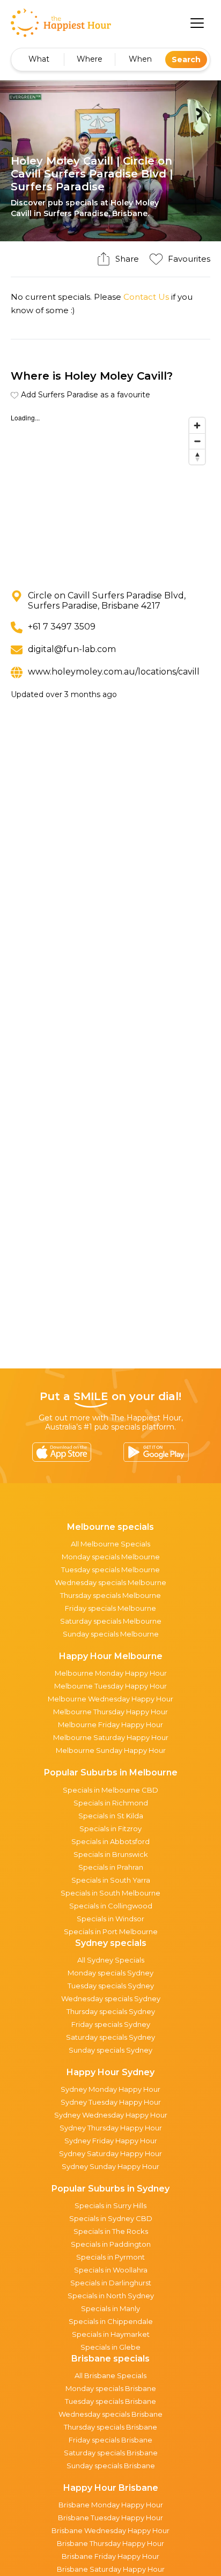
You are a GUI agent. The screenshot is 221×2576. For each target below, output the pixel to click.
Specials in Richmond (111, 1803)
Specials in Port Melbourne (111, 1931)
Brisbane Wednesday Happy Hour (110, 2530)
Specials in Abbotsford (110, 1841)
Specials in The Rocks (111, 2231)
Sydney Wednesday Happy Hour (111, 2115)
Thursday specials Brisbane (110, 2427)
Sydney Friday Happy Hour (111, 2141)
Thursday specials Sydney (111, 2011)
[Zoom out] (197, 441)
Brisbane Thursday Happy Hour (110, 2543)
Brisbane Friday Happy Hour (110, 2556)
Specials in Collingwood (111, 1906)
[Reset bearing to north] (197, 457)
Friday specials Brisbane (110, 2440)
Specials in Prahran (111, 1867)
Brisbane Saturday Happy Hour (111, 2569)
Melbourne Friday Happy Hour (110, 1724)
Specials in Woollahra (111, 2270)
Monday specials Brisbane (111, 2388)
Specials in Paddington (111, 2244)
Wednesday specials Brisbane (110, 2414)
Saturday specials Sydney (110, 2037)
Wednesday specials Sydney (111, 1998)
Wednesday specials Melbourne (110, 1582)
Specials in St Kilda (111, 1816)
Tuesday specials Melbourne (110, 1570)
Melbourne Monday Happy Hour (111, 1673)
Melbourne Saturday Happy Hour (111, 1737)
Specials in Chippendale (111, 2321)
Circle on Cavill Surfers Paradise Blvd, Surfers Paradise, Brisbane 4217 (107, 601)
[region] (110, 493)
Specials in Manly (110, 2308)
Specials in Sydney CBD (111, 2218)
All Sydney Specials (111, 1960)
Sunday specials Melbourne (111, 1634)
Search (186, 60)
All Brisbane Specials (110, 2375)
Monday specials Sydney (110, 1973)
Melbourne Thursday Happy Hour (110, 1712)
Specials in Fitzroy (110, 1829)
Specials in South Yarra (111, 1880)
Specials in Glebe (110, 2347)
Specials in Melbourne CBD (110, 1790)
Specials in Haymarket (111, 2334)
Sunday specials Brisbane (111, 2466)
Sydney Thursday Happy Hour (111, 2128)
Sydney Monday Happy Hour (110, 2089)
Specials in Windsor (110, 1919)
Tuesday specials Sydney (111, 1986)
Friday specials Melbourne (110, 1608)
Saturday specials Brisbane (111, 2453)
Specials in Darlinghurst (111, 2283)
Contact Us (146, 297)
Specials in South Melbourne (110, 1893)
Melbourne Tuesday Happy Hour (110, 1686)
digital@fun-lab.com (72, 649)
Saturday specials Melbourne (111, 1621)
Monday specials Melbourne (111, 1557)
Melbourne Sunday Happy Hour (111, 1750)
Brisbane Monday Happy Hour (111, 2505)
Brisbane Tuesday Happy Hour (110, 2518)
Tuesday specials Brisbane (110, 2401)
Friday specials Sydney (111, 2024)
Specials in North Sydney (111, 2296)
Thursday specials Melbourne (110, 1595)
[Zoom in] (197, 425)
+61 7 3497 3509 (62, 627)
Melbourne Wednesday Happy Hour (110, 1699)
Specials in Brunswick (111, 1854)
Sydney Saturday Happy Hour (110, 2153)
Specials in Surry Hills (110, 2205)
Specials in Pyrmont (110, 2257)
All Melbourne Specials (110, 1544)
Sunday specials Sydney (110, 2050)
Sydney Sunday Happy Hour (110, 2166)
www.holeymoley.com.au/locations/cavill (114, 672)
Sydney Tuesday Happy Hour (111, 2102)
